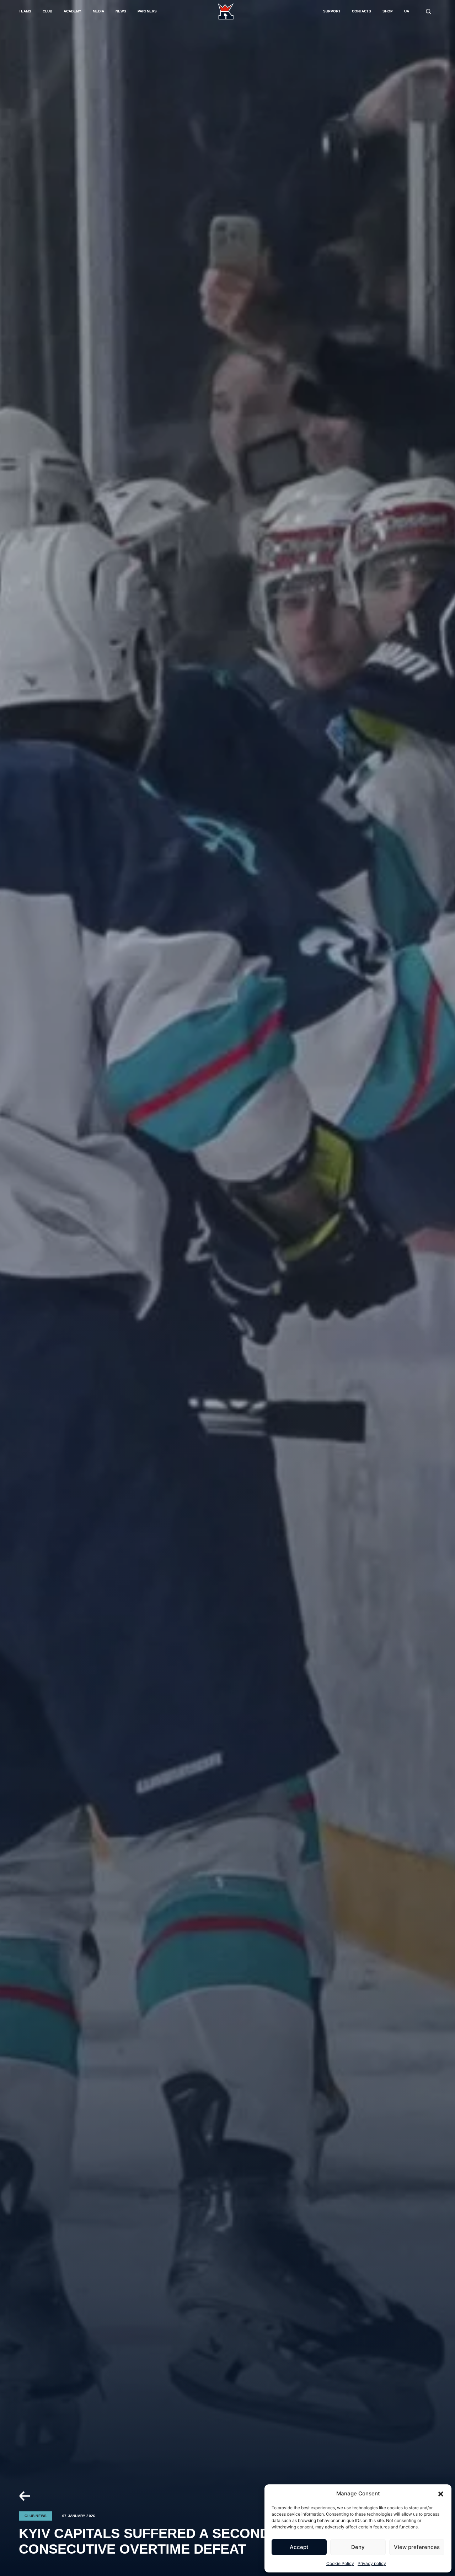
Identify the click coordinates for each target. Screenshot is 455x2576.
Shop (388, 11)
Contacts (362, 11)
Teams (25, 11)
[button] (441, 2494)
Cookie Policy (340, 2563)
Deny (358, 2547)
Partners (147, 11)
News (121, 11)
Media (98, 11)
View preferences (417, 2547)
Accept (299, 2547)
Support (332, 11)
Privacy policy (372, 2563)
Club (47, 11)
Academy (73, 11)
